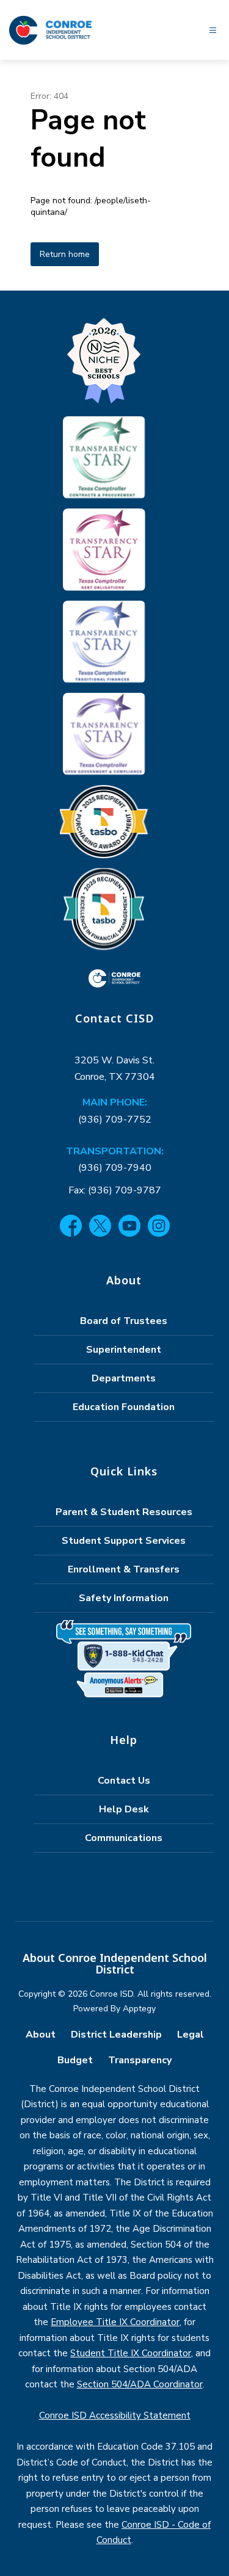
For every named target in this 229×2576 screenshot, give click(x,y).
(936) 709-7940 (115, 1168)
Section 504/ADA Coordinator (140, 2384)
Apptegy (139, 2009)
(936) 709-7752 (115, 1120)
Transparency (140, 2060)
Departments (124, 1378)
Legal (191, 2035)
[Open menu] (213, 30)
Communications (124, 1838)
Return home (65, 254)
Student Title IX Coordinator (131, 2353)
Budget (75, 2060)
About (41, 2035)
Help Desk (124, 1809)
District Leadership (116, 2035)
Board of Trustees (124, 1321)
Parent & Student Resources (124, 1512)
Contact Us (124, 1781)
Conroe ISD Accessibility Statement (115, 2415)
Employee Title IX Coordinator (115, 2322)
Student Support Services (124, 1541)
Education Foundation (124, 1407)
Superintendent (124, 1350)
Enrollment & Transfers (124, 1569)
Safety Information (124, 1598)
